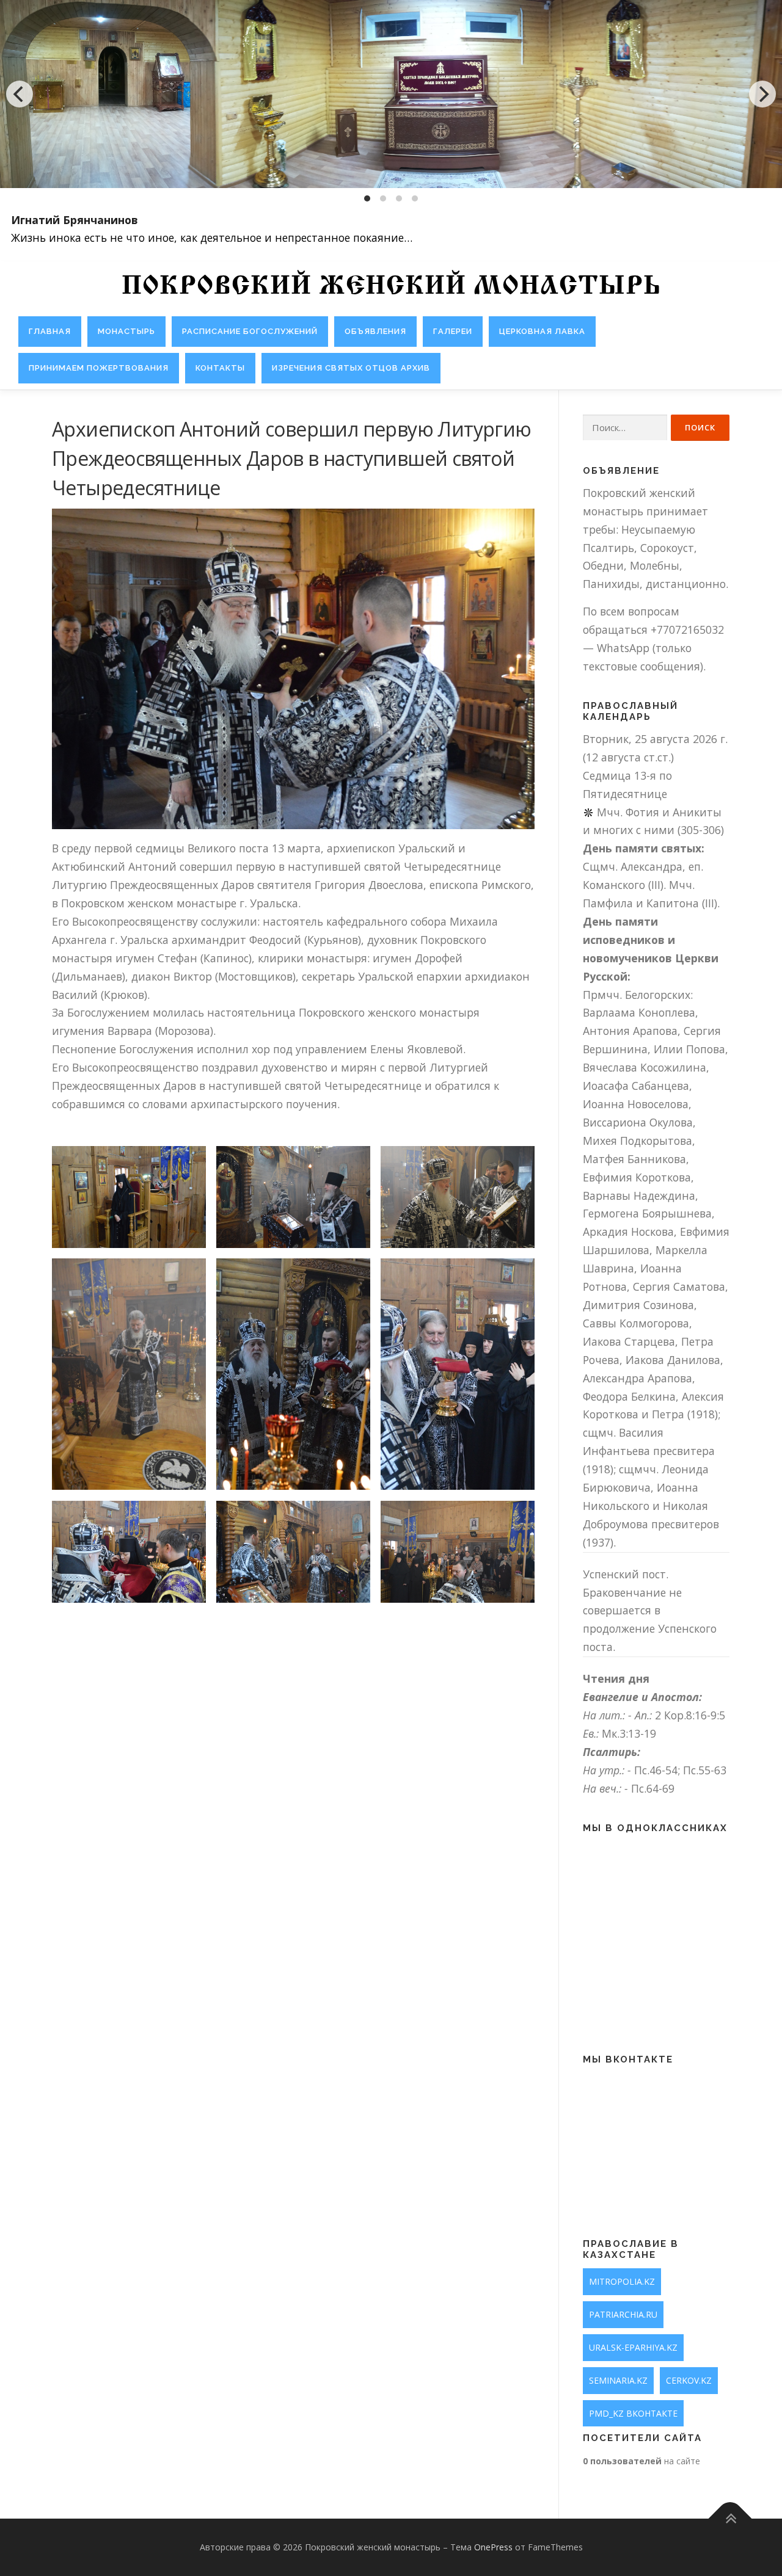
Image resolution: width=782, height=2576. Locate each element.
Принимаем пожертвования (99, 368)
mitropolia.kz (622, 2281)
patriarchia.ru (623, 2314)
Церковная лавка (542, 331)
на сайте (641, 2461)
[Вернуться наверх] (730, 2519)
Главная (50, 331)
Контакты (220, 368)
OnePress (493, 2547)
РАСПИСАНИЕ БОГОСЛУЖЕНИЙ (250, 331)
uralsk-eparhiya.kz (633, 2347)
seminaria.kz (618, 2380)
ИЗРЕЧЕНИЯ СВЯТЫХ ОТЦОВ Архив (351, 368)
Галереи (453, 331)
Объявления (375, 331)
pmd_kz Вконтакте (633, 2413)
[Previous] (20, 94)
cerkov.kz (689, 2380)
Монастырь (126, 331)
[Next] (762, 94)
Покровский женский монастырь (391, 287)
